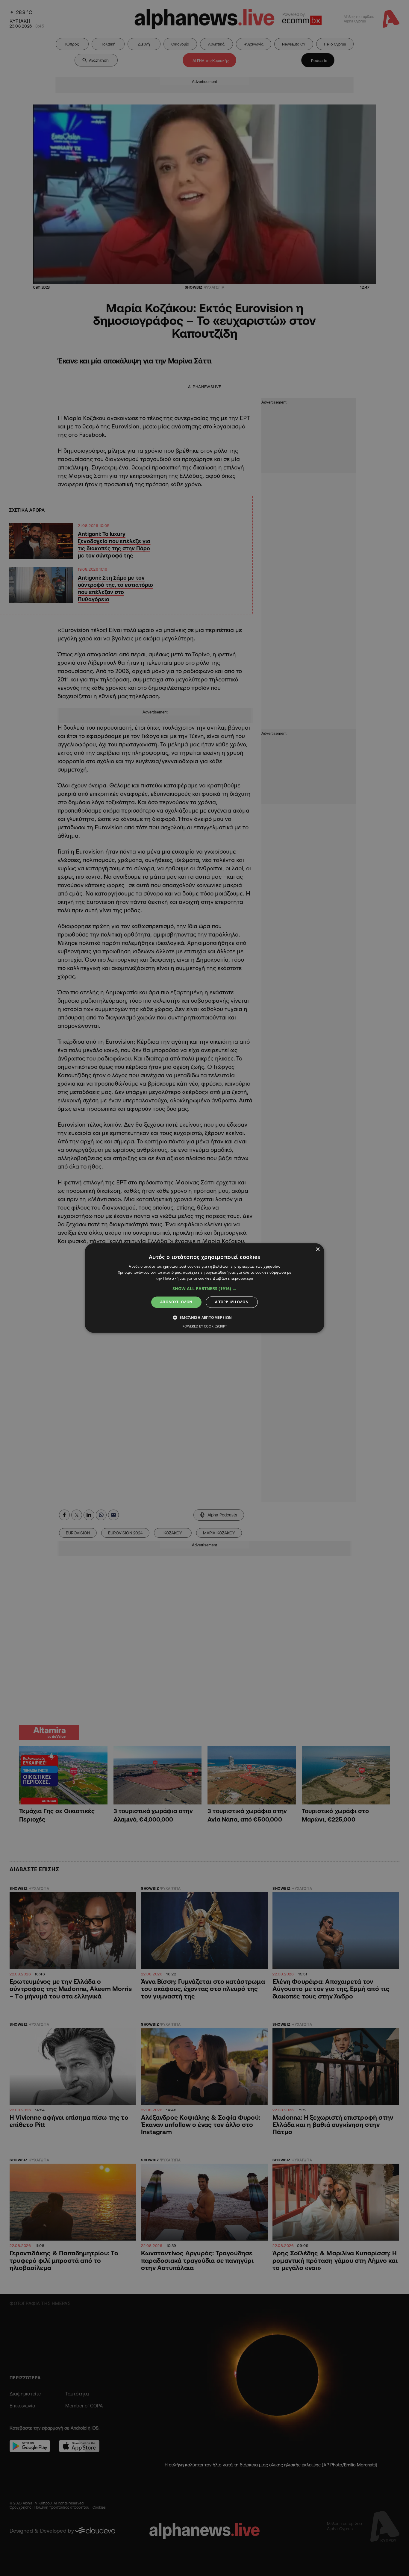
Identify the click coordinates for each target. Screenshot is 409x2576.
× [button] (318, 1250)
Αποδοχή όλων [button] (176, 1302)
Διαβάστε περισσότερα (233, 1278)
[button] (205, 1289)
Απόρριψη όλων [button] (232, 1302)
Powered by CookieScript (205, 1326)
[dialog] (205, 1288)
